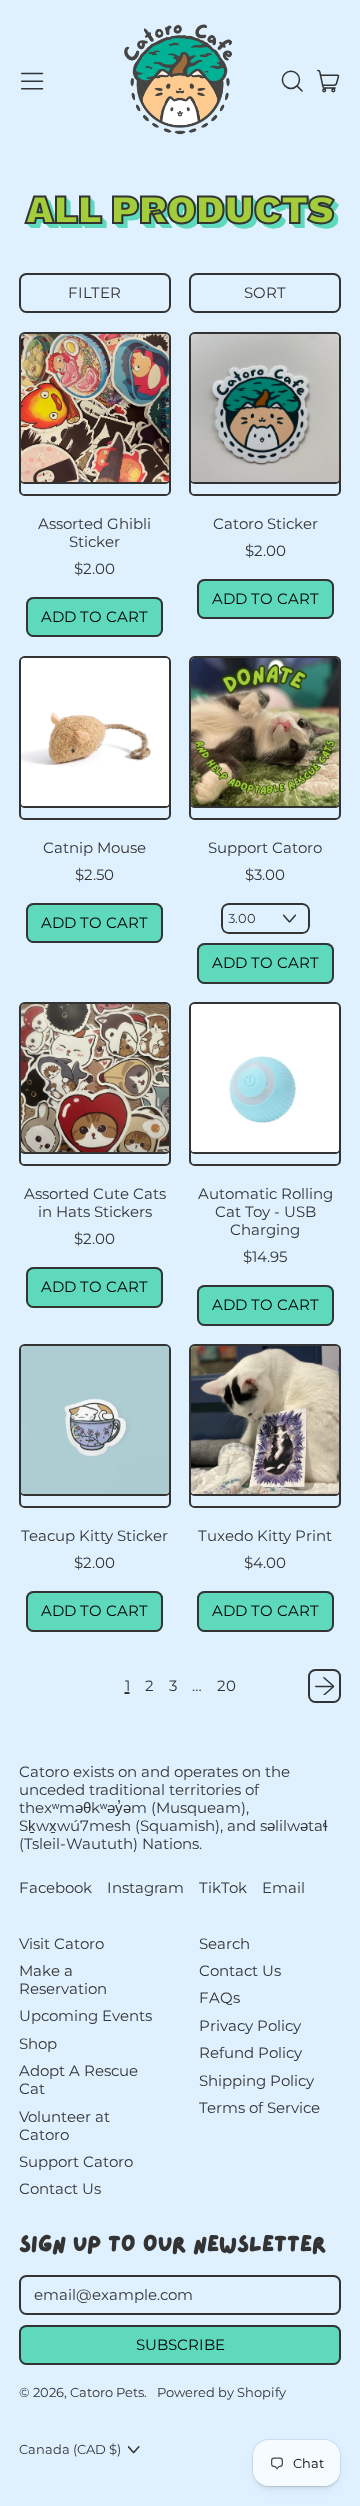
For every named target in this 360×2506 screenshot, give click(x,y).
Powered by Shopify (221, 2392)
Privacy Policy (250, 2025)
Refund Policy (250, 2052)
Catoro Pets (107, 2392)
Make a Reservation (63, 1979)
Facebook (55, 1888)
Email (283, 1888)
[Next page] (325, 1686)
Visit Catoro (61, 1943)
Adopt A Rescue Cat (78, 2079)
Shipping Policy (256, 2080)
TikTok (223, 1888)
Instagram (145, 1888)
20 (226, 1686)
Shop (38, 2043)
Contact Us (60, 2188)
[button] (291, 81)
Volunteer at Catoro (64, 2125)
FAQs (219, 1997)
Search (224, 1943)
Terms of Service (259, 2107)
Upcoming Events (85, 2015)
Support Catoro (76, 2161)
